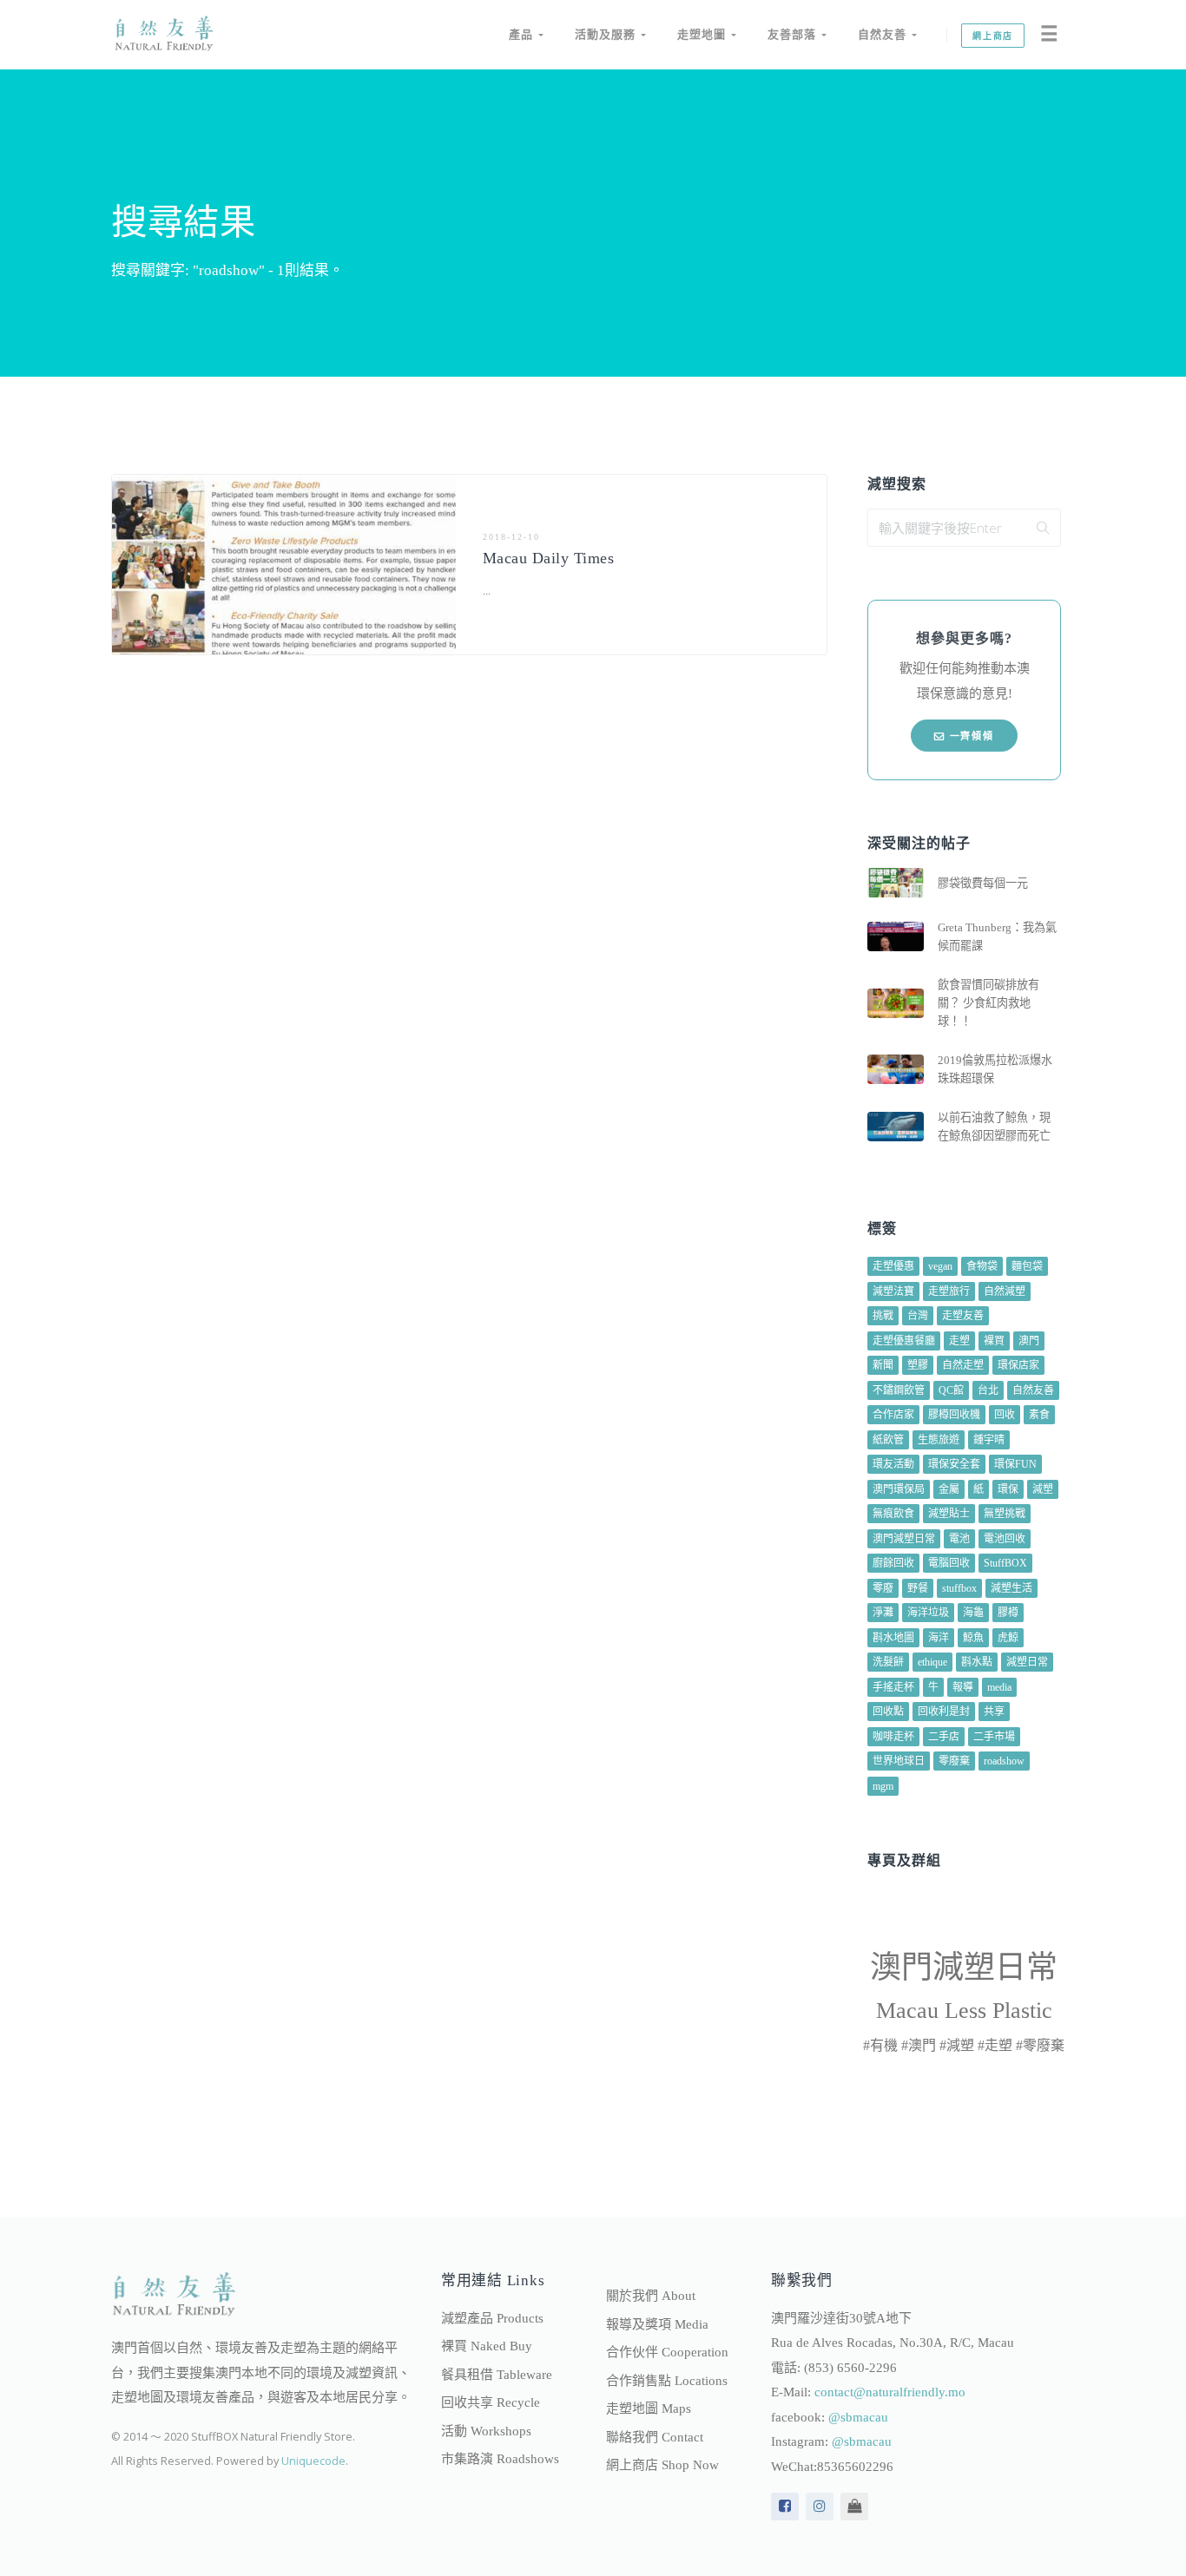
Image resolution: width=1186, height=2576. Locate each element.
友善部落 (794, 34)
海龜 (973, 1613)
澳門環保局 (899, 1489)
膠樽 (1008, 1613)
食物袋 (982, 1266)
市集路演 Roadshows (500, 2459)
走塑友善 (963, 1316)
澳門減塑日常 (904, 1539)
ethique (932, 1662)
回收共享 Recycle (491, 2402)
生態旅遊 (939, 1440)
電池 (959, 1539)
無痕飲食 (893, 1514)
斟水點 (977, 1662)
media (999, 1687)
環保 (1008, 1489)
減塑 (1043, 1489)
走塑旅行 (949, 1291)
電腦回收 (949, 1563)
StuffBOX (1005, 1563)
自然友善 (885, 34)
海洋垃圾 (928, 1613)
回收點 (888, 1712)
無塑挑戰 (1005, 1514)
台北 (988, 1390)
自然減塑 (1005, 1291)
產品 (524, 34)
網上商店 (993, 36)
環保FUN (1015, 1464)
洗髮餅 (888, 1662)
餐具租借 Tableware (497, 2375)
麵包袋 (1027, 1266)
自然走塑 (963, 1365)
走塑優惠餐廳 (904, 1341)
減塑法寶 (893, 1291)
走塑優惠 (893, 1266)
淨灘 (883, 1613)
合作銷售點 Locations (667, 2381)
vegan (940, 1266)
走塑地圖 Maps (649, 2408)
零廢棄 (954, 1761)
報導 (963, 1687)
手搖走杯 (893, 1687)
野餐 (918, 1588)
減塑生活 (1011, 1588)
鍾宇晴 (989, 1440)
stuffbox (959, 1588)
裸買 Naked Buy (487, 2346)
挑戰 (883, 1316)
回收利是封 (944, 1712)
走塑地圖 (704, 34)
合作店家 (893, 1415)
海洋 (939, 1638)
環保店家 (1018, 1365)
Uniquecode (313, 2461)
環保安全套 (954, 1464)
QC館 (951, 1390)
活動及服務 (608, 34)
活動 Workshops (486, 2431)
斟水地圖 (893, 1638)
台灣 (918, 1316)
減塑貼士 (949, 1514)
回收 (1005, 1415)
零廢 (883, 1588)
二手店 (944, 1737)
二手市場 (994, 1737)
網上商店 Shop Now (662, 2465)
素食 (1039, 1415)
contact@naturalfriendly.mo (890, 2392)
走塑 (959, 1341)
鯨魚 (973, 1638)
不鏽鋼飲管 (899, 1390)
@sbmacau (858, 2417)
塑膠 (918, 1365)
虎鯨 (1008, 1638)
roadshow (1004, 1761)
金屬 (949, 1489)
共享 (994, 1712)
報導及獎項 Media (657, 2324)
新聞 (883, 1365)
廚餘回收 (893, 1563)
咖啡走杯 (893, 1737)
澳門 (1029, 1341)
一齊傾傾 (970, 736)
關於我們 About (651, 2296)
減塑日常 (1027, 1662)
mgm (883, 1786)
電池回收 (1005, 1539)
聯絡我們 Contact (655, 2437)
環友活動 (893, 1464)
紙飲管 (888, 1440)
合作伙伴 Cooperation (667, 2352)
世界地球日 (899, 1761)
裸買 (994, 1341)
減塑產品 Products (492, 2318)
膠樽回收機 (954, 1415)
